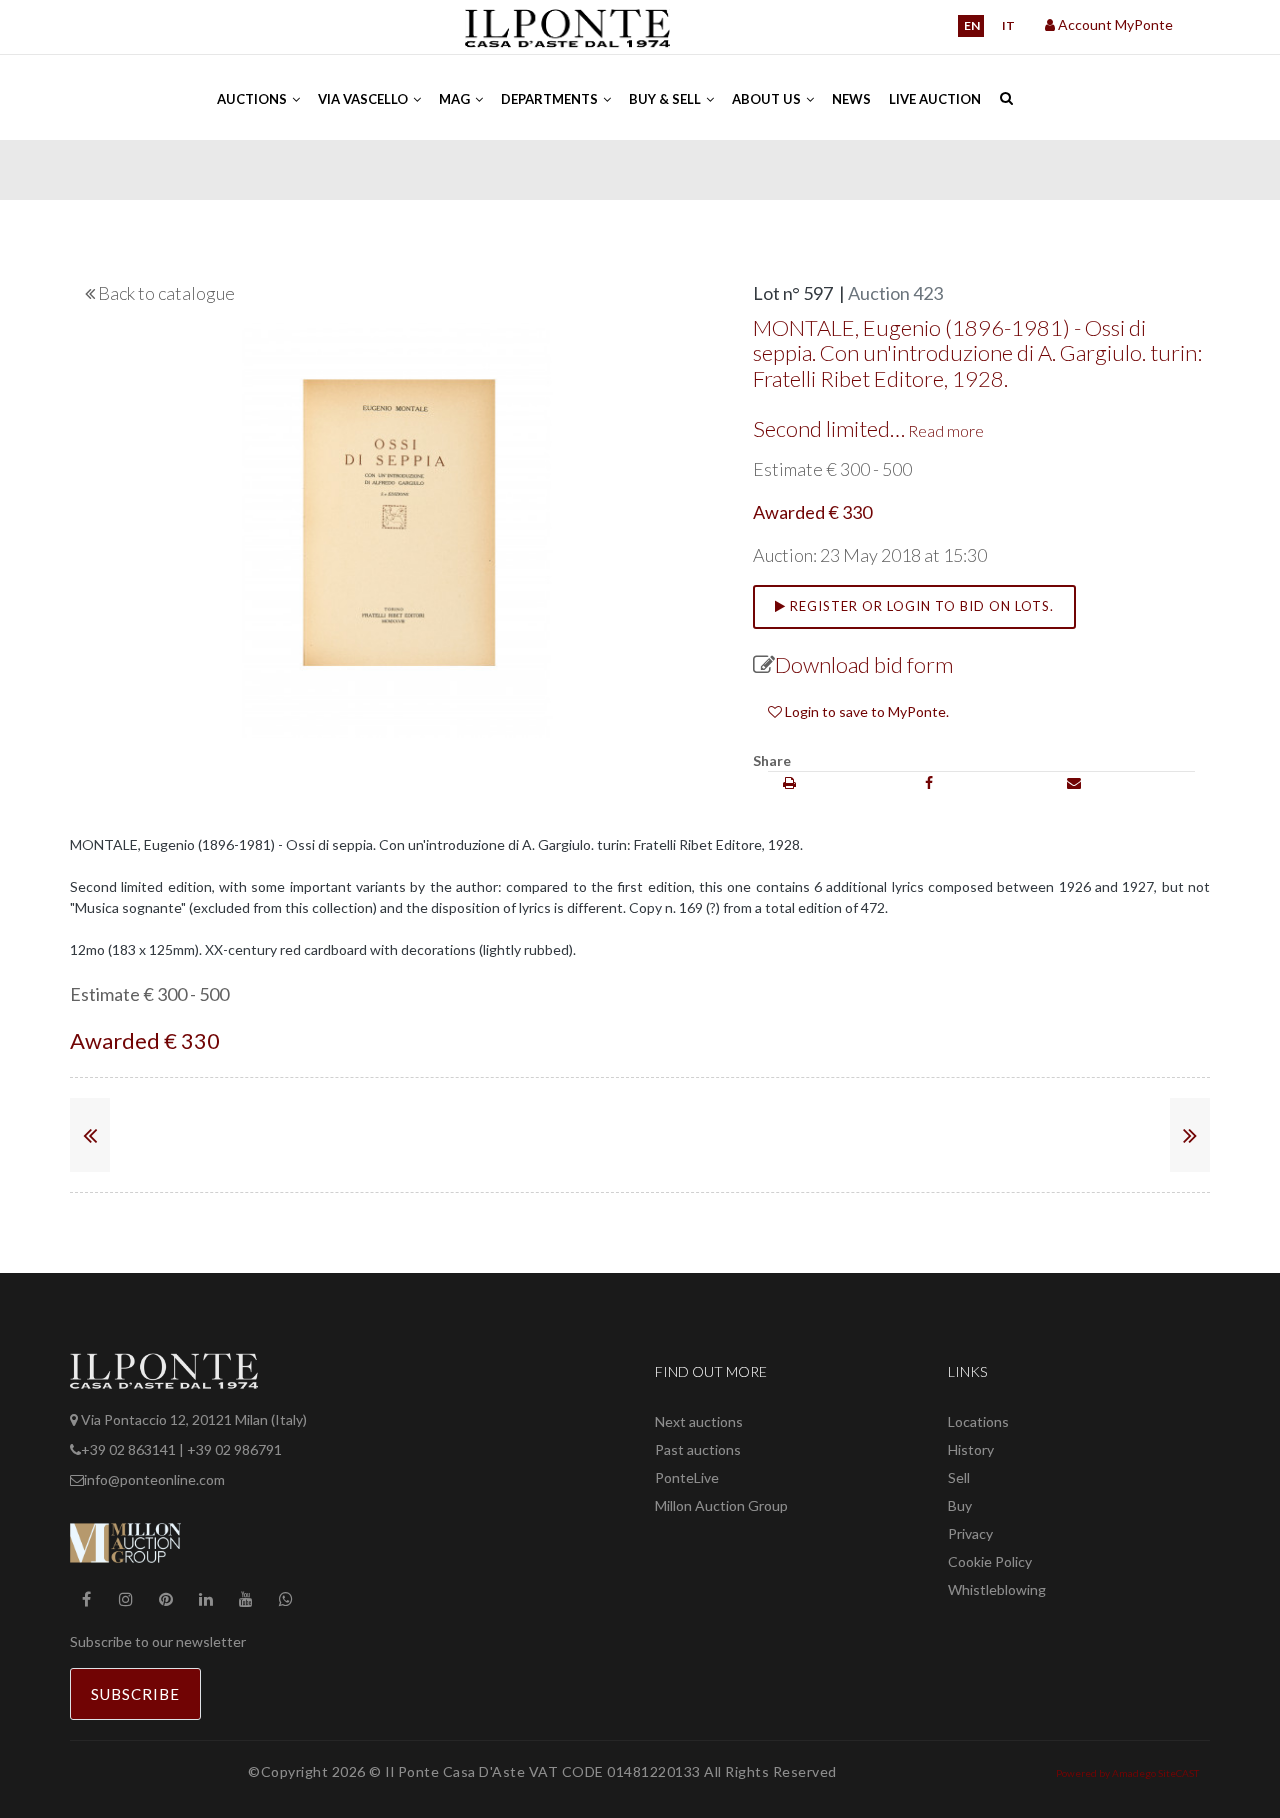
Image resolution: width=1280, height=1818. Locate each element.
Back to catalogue (166, 293)
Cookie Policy (990, 1561)
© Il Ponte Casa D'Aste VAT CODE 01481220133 (536, 1771)
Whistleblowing (997, 1589)
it (1008, 25)
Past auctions (698, 1449)
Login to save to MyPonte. (865, 711)
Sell (959, 1477)
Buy (960, 1505)
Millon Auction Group (721, 1505)
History (971, 1449)
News (851, 99)
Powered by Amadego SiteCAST (1127, 1773)
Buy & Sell (666, 99)
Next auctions (699, 1421)
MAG (456, 99)
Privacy (970, 1533)
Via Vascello (364, 99)
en (972, 25)
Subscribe (135, 1694)
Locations (978, 1421)
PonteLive (687, 1477)
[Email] (1074, 782)
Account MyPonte (1114, 24)
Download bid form (864, 664)
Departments (551, 99)
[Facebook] (929, 782)
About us (768, 99)
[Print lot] (789, 782)
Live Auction (935, 99)
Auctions (253, 99)
